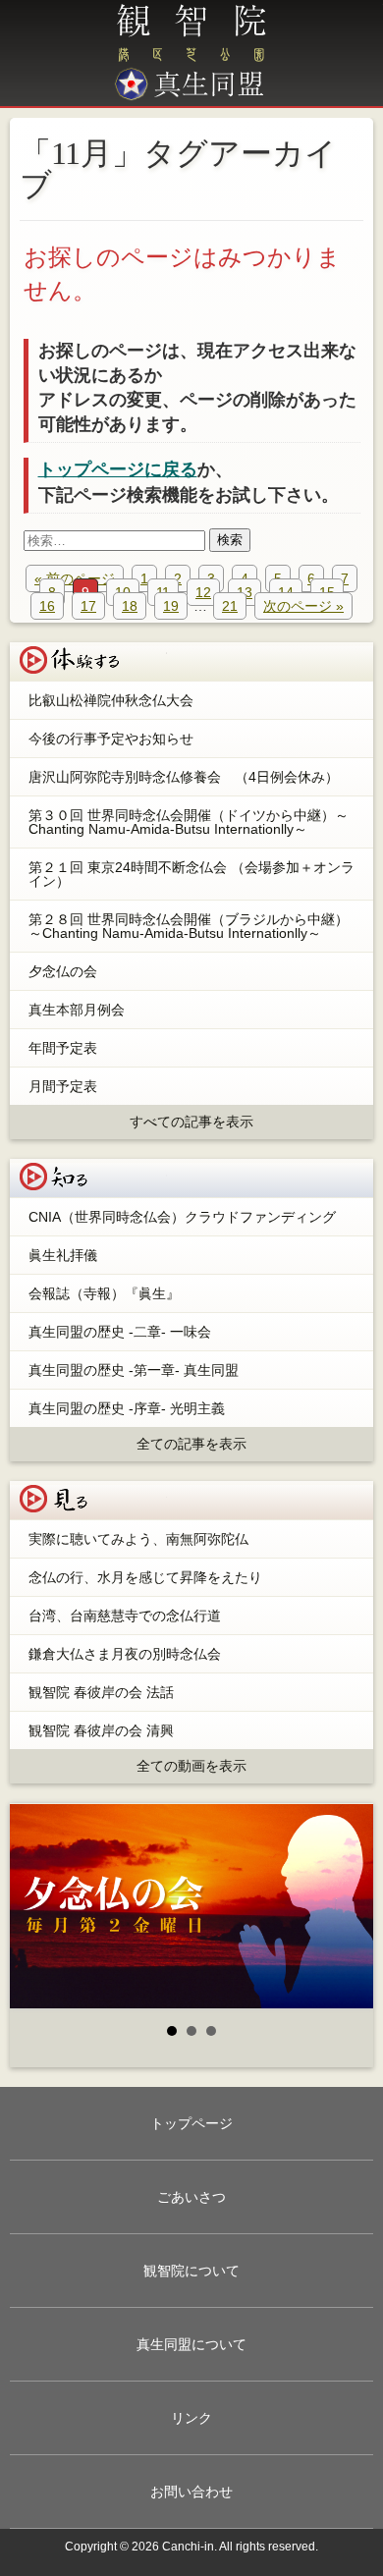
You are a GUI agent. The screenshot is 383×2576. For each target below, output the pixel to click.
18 (130, 606)
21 (230, 606)
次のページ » (303, 606)
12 (203, 592)
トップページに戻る (118, 469)
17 (88, 606)
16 (47, 606)
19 (171, 606)
